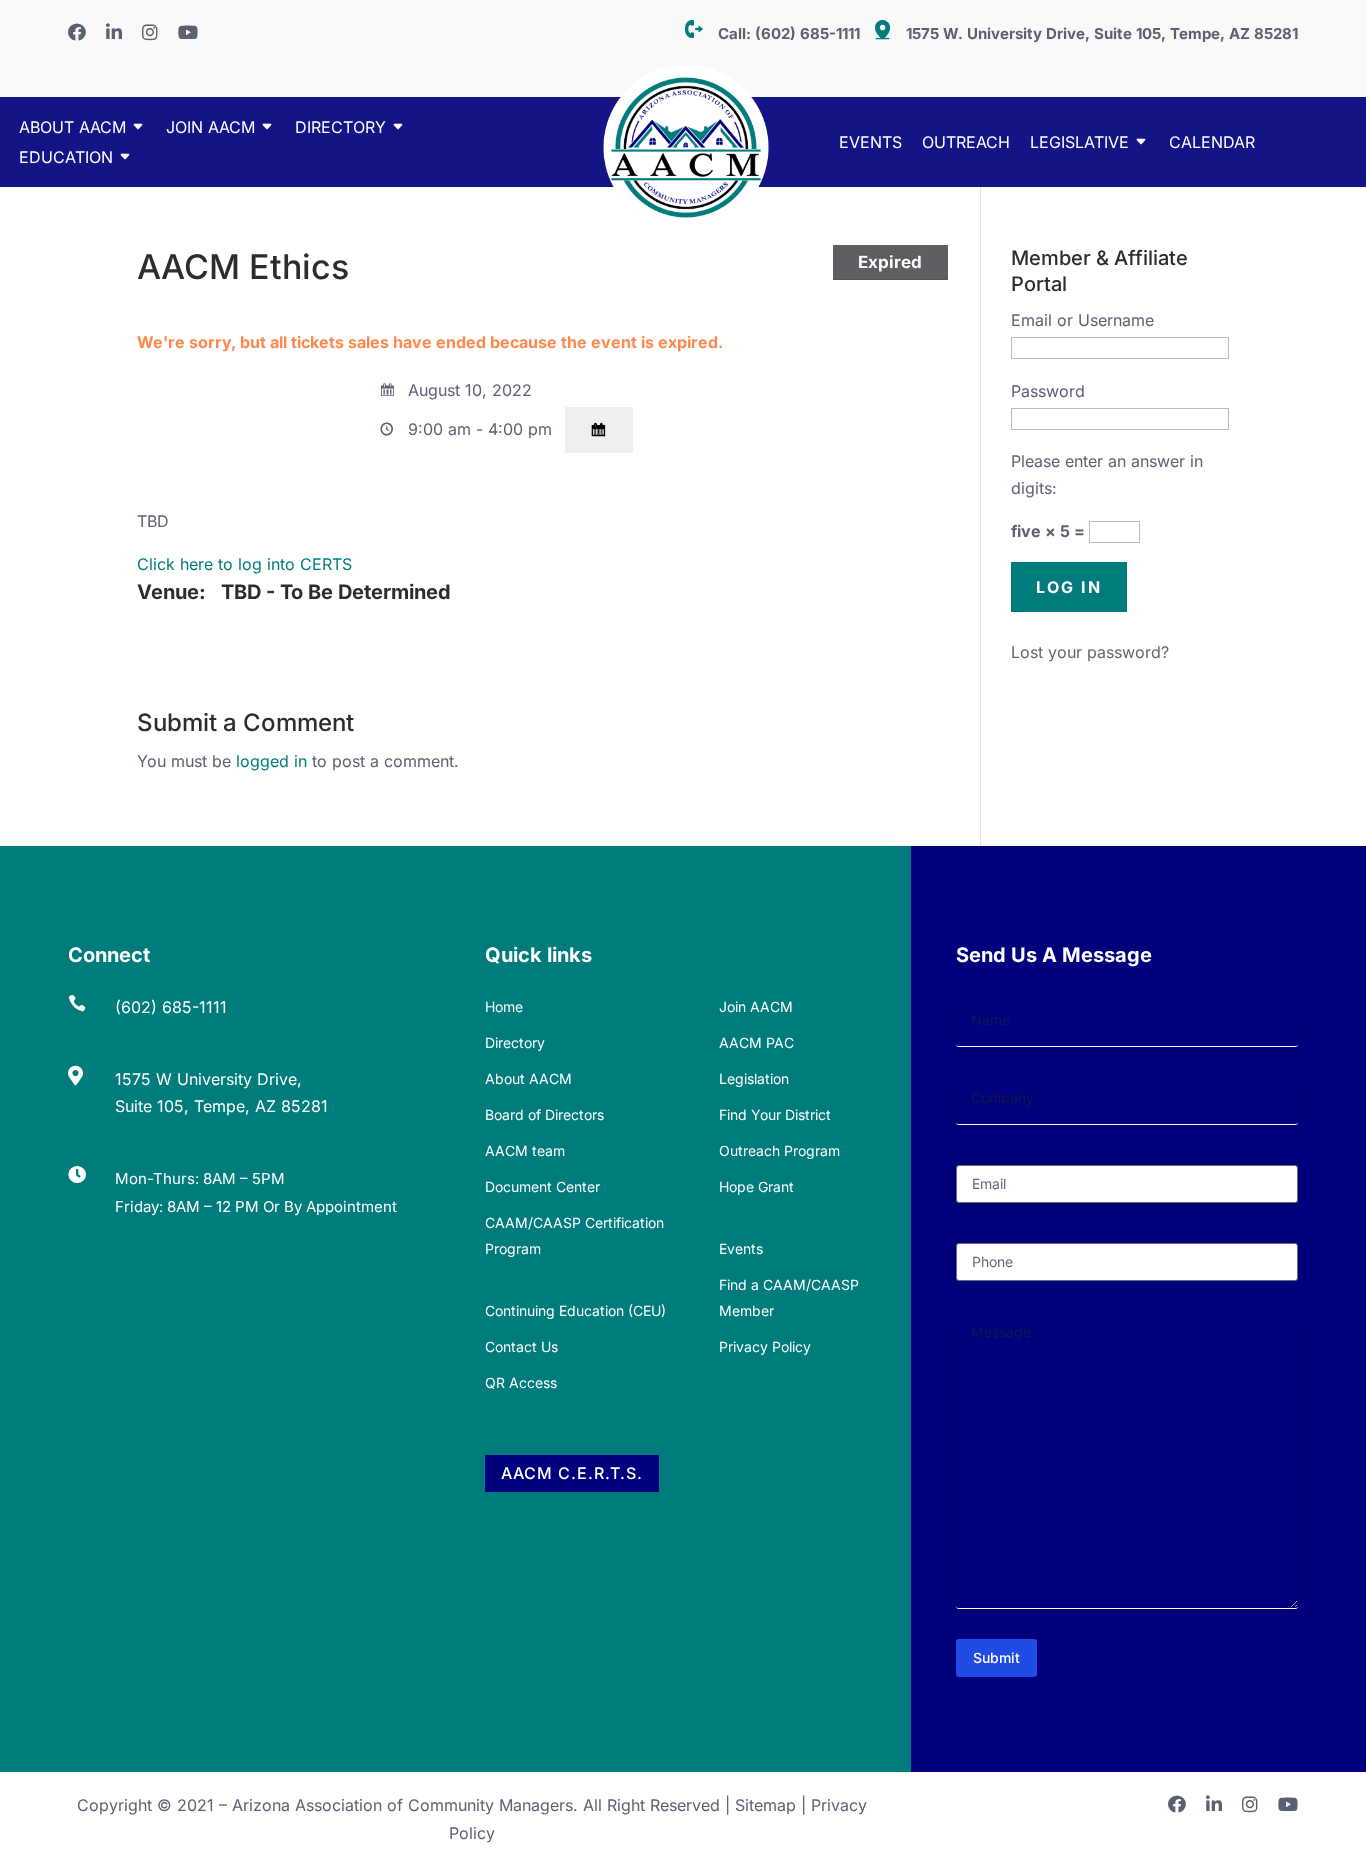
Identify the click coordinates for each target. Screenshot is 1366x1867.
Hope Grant (756, 1186)
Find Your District (775, 1114)
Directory (515, 1042)
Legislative (1079, 143)
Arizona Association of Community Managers (402, 1805)
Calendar (1212, 143)
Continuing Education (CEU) (575, 1310)
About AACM (72, 128)
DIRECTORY (340, 128)
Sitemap (765, 1805)
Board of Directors (544, 1114)
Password (1048, 391)
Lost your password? (1090, 652)
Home (504, 1006)
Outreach (966, 143)
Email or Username (1082, 320)
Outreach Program (779, 1150)
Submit (996, 1657)
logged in (271, 761)
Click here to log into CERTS (244, 564)
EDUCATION (66, 158)
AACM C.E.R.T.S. (572, 1473)
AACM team (525, 1150)
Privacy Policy (765, 1346)
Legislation (754, 1078)
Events (870, 143)
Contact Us (521, 1346)
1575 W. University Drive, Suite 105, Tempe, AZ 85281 (1102, 33)
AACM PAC (756, 1042)
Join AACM (210, 128)
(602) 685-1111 (807, 33)
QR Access (521, 1382)
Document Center (542, 1186)
